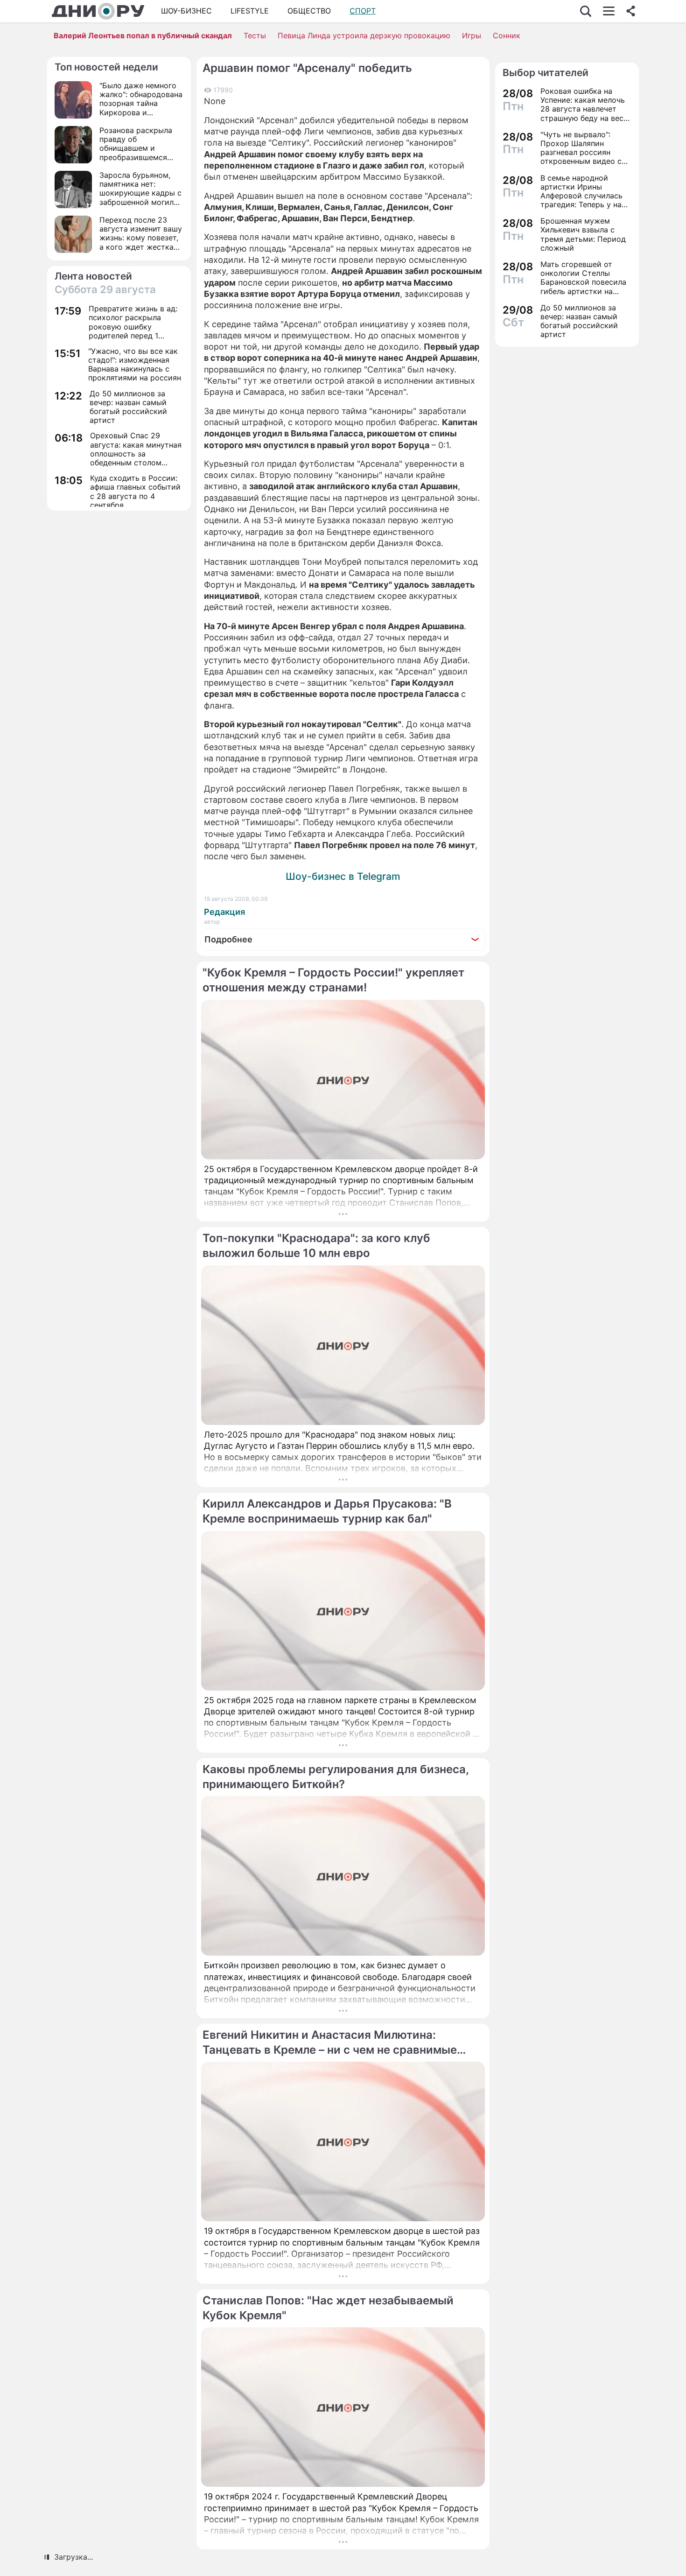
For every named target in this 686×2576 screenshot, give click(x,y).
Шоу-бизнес (186, 11)
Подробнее (228, 939)
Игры (472, 35)
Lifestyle (250, 11)
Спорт (363, 11)
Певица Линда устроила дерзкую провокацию (364, 35)
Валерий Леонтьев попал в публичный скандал (143, 35)
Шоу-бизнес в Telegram (343, 876)
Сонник (507, 35)
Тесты (255, 35)
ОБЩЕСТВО (309, 11)
